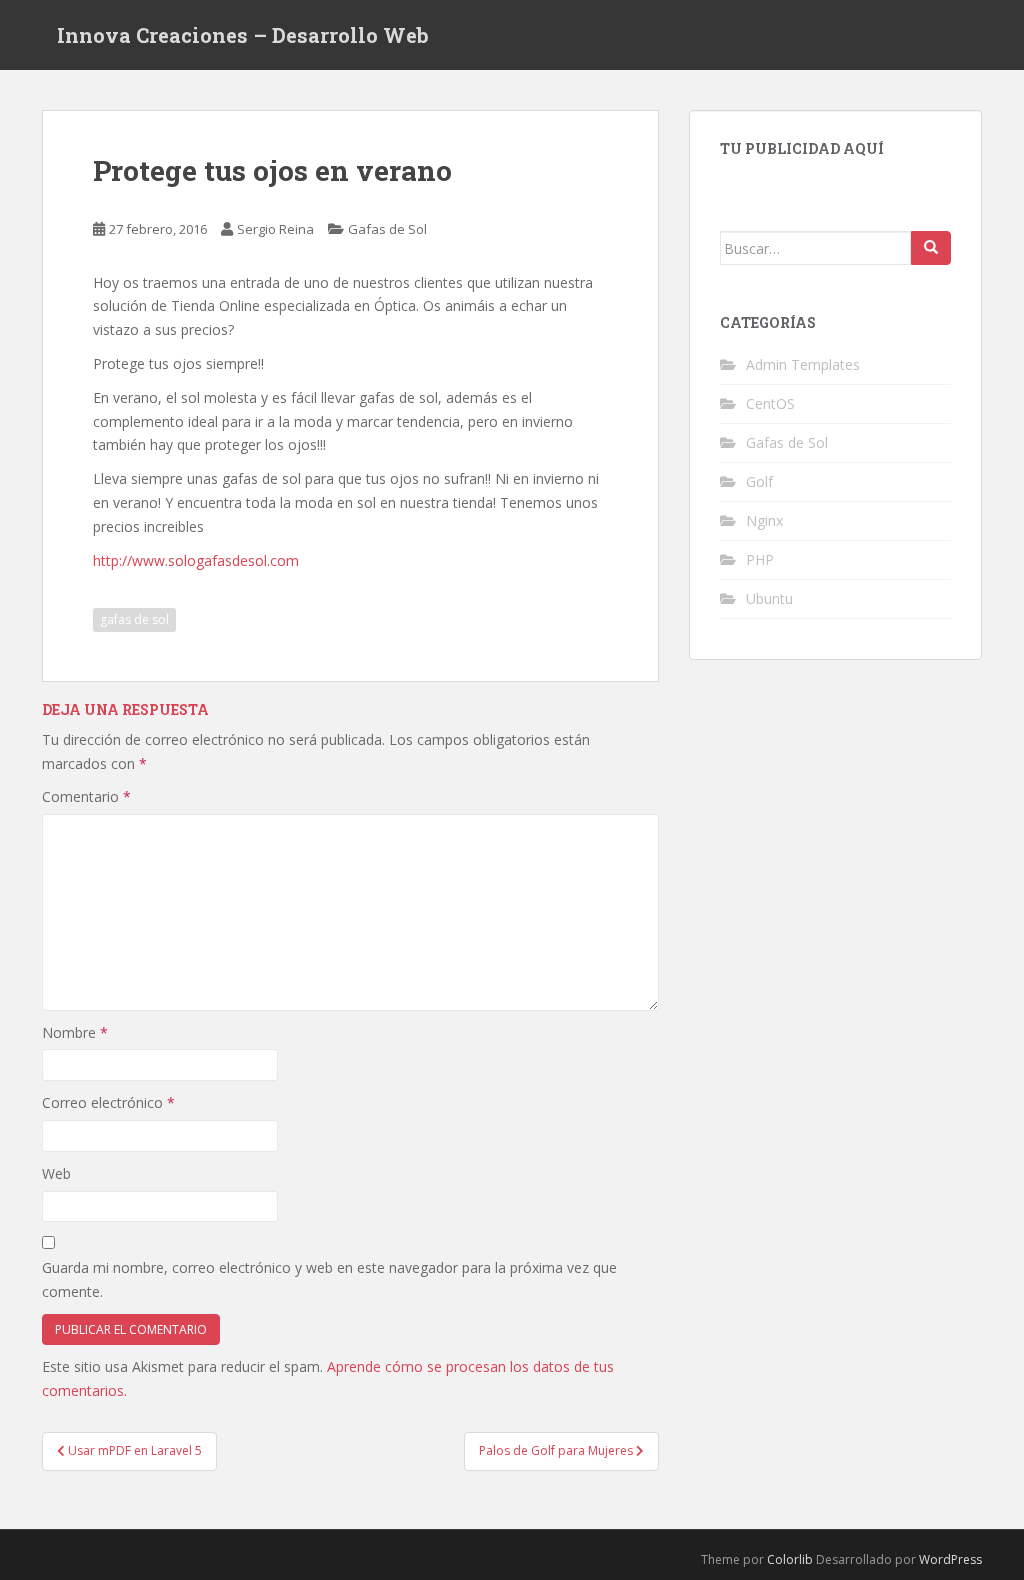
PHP (760, 559)
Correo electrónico (108, 1102)
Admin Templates (803, 364)
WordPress (950, 1559)
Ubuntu (769, 598)
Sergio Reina (275, 229)
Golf (759, 481)
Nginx (764, 520)
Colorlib (790, 1559)
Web (56, 1173)
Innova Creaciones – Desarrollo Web (243, 35)
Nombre (75, 1032)
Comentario (86, 796)
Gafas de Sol (387, 229)
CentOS (770, 403)
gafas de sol (134, 619)
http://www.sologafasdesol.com (196, 560)
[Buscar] (931, 248)
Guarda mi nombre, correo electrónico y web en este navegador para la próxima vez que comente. (329, 1279)
